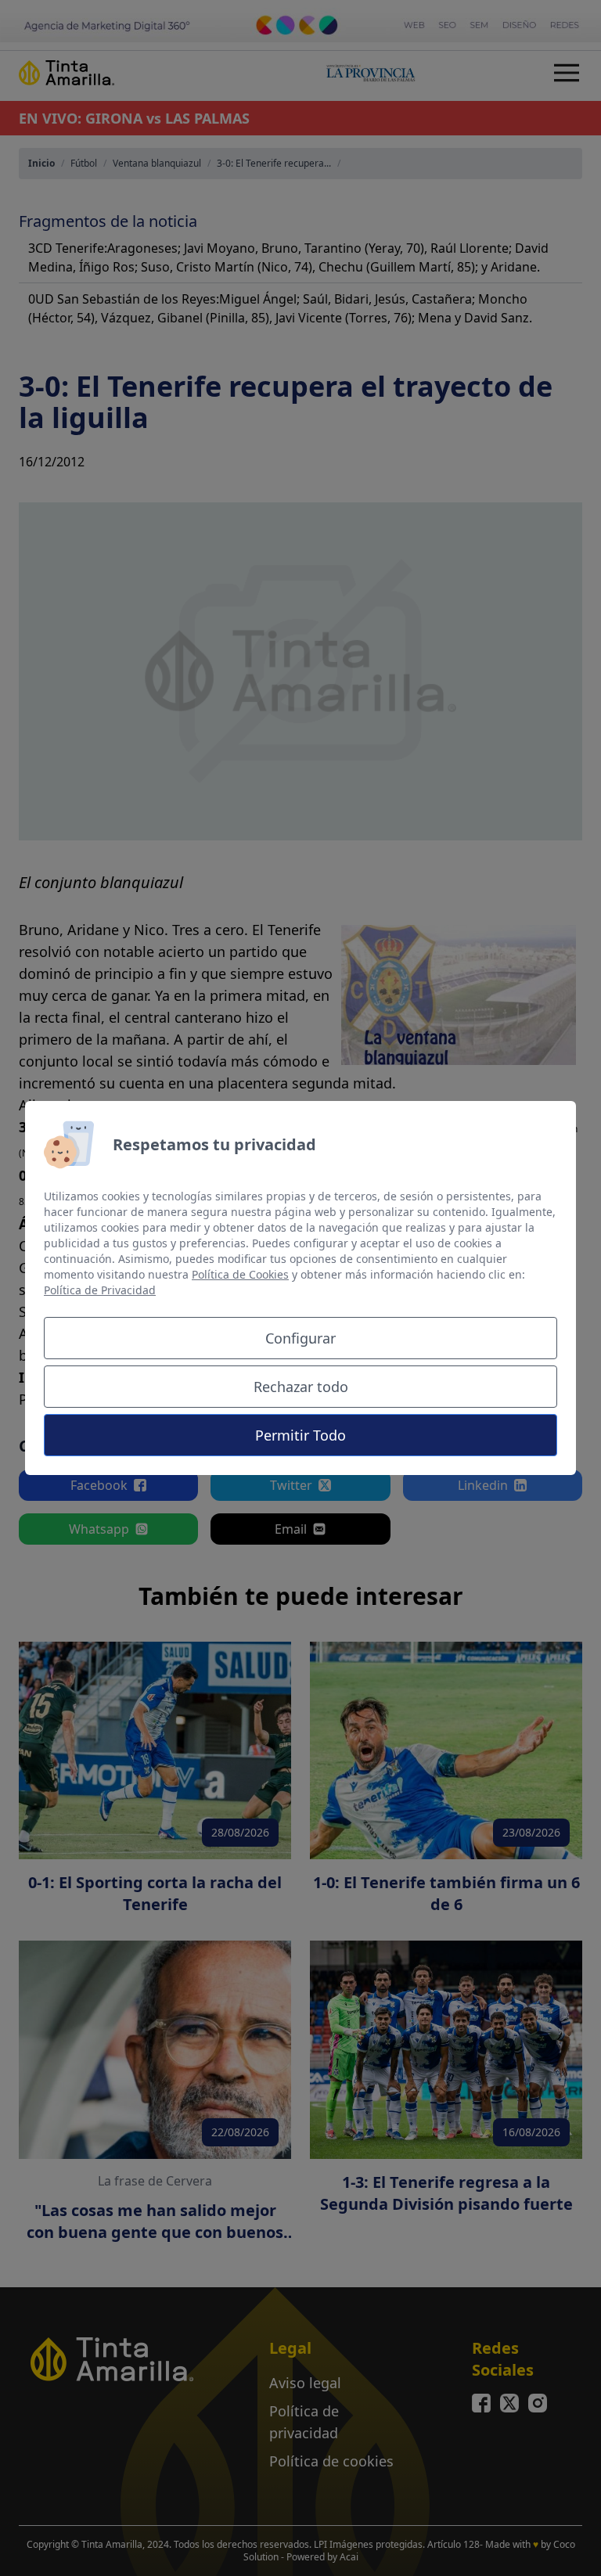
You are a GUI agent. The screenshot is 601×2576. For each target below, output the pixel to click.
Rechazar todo (301, 1387)
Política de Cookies (240, 1274)
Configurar (300, 1338)
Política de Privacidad (100, 1290)
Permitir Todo (300, 1435)
